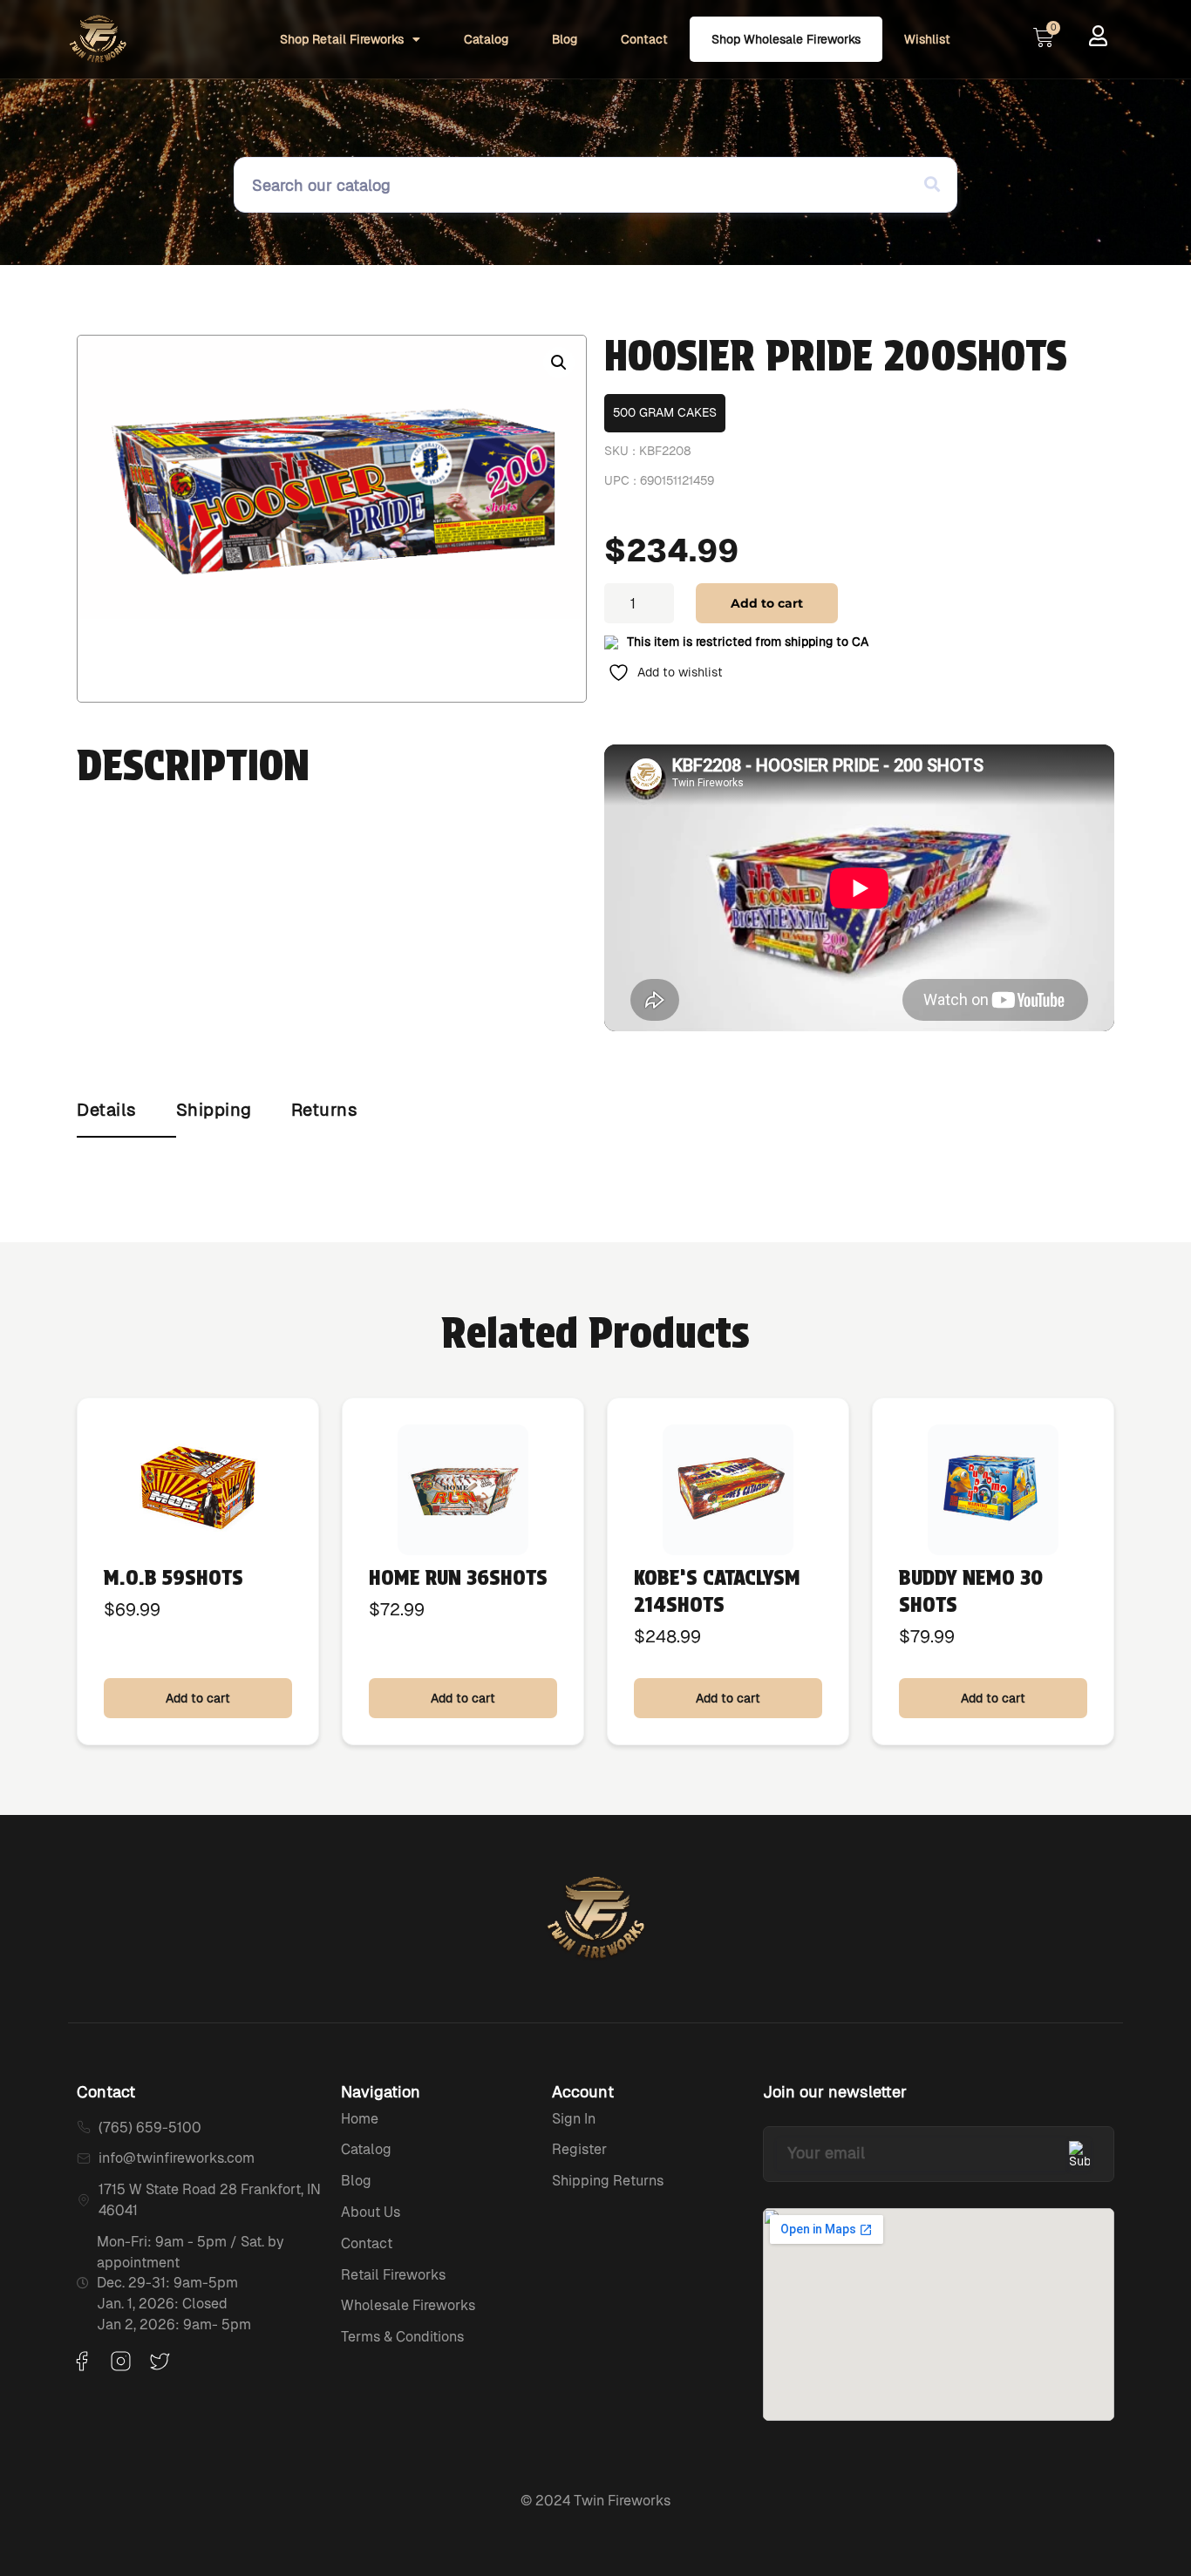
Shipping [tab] (214, 1110)
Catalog (486, 39)
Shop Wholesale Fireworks (786, 39)
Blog (565, 39)
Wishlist (927, 39)
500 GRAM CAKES (665, 412)
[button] (559, 363)
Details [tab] (107, 1110)
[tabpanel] (595, 1155)
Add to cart (767, 603)
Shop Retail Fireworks (342, 39)
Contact (644, 39)
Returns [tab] (325, 1110)
